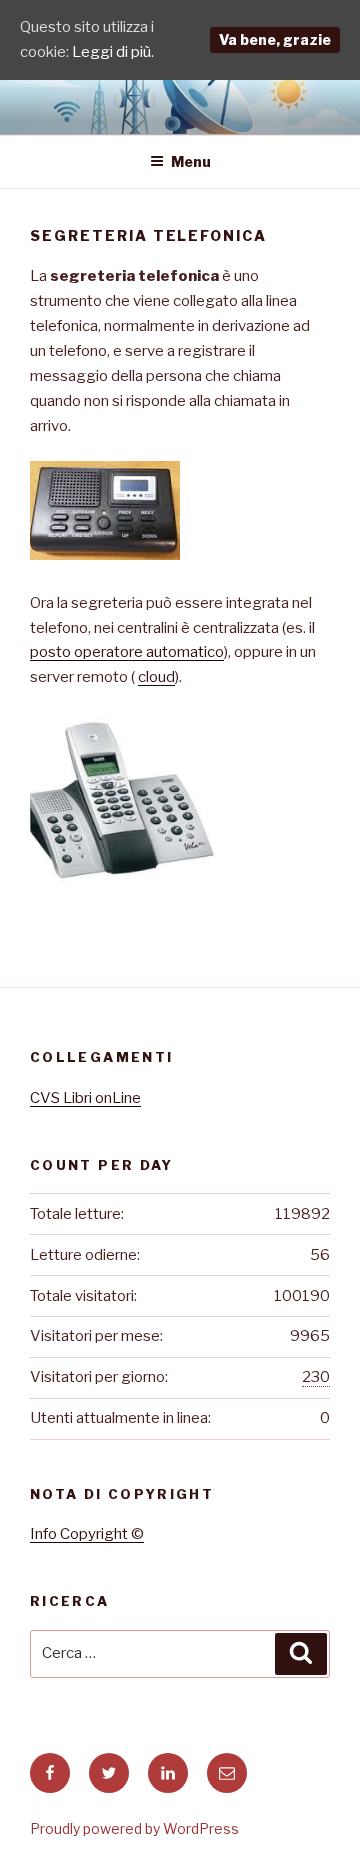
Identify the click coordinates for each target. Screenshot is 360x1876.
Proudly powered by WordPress (134, 1828)
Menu (191, 161)
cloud (156, 677)
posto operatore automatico (127, 652)
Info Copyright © (87, 1534)
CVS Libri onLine (85, 1098)
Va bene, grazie (275, 39)
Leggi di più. (113, 52)
